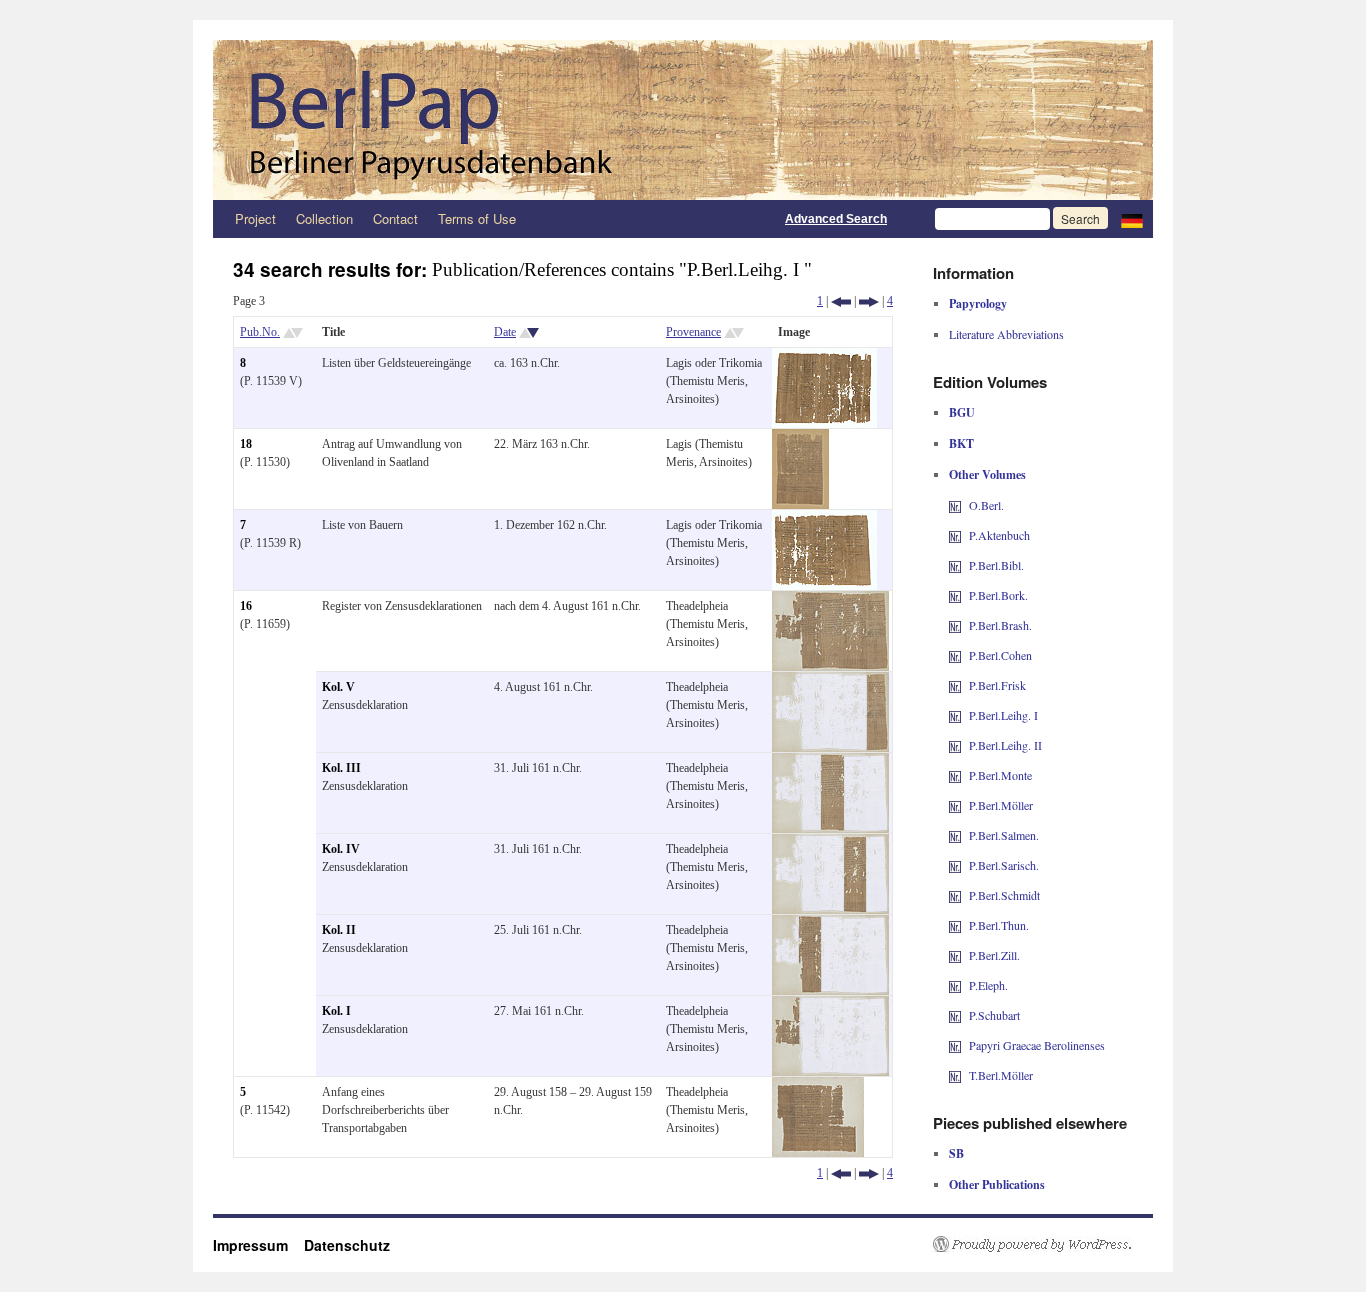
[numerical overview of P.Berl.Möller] (955, 805)
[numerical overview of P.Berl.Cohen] (955, 655)
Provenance (693, 332)
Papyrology (978, 303)
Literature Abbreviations (1006, 334)
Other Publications (997, 1184)
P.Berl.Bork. (998, 595)
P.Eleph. (988, 985)
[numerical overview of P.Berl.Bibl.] (955, 565)
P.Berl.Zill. (994, 955)
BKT (961, 443)
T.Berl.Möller (1001, 1075)
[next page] (869, 301)
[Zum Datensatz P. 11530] (800, 438)
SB (956, 1153)
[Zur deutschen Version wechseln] (1132, 219)
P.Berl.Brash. (1000, 625)
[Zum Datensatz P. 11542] (818, 1086)
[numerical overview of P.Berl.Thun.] (955, 925)
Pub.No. (260, 332)
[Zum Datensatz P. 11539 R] (824, 519)
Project (255, 218)
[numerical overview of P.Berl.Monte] (955, 775)
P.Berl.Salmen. (1004, 835)
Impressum (258, 1245)
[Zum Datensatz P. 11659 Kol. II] (830, 924)
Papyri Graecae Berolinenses (1037, 1045)
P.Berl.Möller (1001, 805)
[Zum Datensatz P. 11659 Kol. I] (830, 1005)
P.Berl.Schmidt (1004, 895)
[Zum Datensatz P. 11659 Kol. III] (830, 762)
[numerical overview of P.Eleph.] (955, 985)
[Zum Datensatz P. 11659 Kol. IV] (830, 843)
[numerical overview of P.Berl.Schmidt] (955, 895)
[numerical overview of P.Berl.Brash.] (955, 625)
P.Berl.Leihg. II (1005, 745)
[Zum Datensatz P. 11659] (830, 600)
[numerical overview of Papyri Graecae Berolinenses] (955, 1045)
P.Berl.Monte (1000, 775)
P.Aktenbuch (999, 535)
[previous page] (841, 301)
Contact (395, 218)
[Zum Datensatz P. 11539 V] (824, 357)
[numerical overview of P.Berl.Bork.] (955, 595)
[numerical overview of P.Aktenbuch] (955, 535)
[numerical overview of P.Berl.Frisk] (955, 685)
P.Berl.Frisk (997, 685)
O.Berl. (986, 505)
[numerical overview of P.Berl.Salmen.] (955, 835)
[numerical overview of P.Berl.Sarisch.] (955, 865)
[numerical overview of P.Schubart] (955, 1015)
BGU (962, 412)
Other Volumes (987, 474)
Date (505, 332)
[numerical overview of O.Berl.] (955, 505)
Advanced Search (836, 219)
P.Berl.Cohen (1000, 655)
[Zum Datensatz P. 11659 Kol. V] (830, 681)
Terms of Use (477, 218)
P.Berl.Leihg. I (1003, 715)
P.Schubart (994, 1015)
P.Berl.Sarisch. (1004, 865)
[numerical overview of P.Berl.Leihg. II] (955, 745)
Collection (324, 218)
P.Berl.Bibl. (996, 565)
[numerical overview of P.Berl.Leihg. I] (955, 715)
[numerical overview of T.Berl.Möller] (955, 1075)
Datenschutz (347, 1245)
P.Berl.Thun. (999, 925)
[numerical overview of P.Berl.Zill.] (955, 955)
